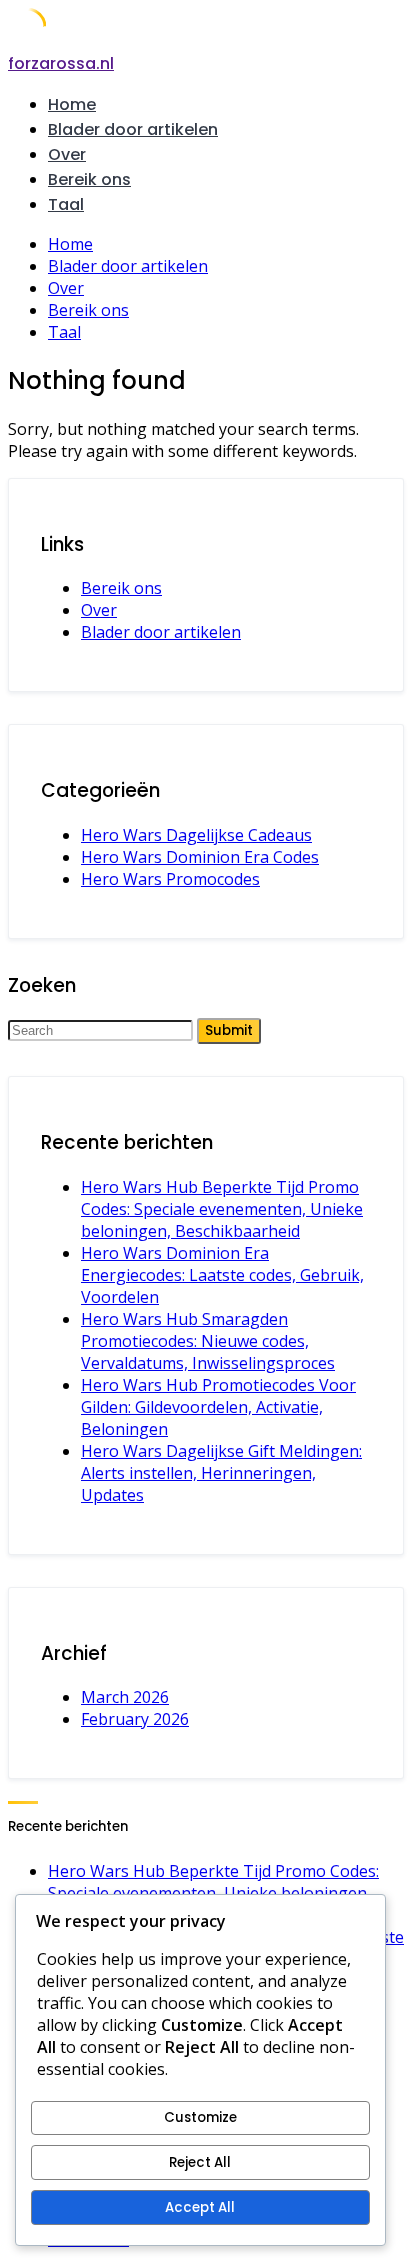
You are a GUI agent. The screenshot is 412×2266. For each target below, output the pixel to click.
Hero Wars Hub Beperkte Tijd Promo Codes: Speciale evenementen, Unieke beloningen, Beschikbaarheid (222, 1209)
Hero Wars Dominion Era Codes (200, 857)
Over (67, 154)
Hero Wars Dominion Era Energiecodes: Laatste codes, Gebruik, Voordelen (222, 1275)
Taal (66, 204)
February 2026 (135, 1719)
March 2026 (125, 1697)
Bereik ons (89, 179)
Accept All (200, 2207)
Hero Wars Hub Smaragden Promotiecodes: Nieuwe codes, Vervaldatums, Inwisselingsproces (208, 1341)
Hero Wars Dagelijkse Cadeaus (196, 835)
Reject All (200, 2162)
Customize (200, 2117)
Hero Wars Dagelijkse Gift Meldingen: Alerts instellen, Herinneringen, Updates (221, 1473)
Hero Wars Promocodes (170, 879)
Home (72, 104)
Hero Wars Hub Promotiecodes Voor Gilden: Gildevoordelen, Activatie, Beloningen (218, 1407)
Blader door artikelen (133, 129)
